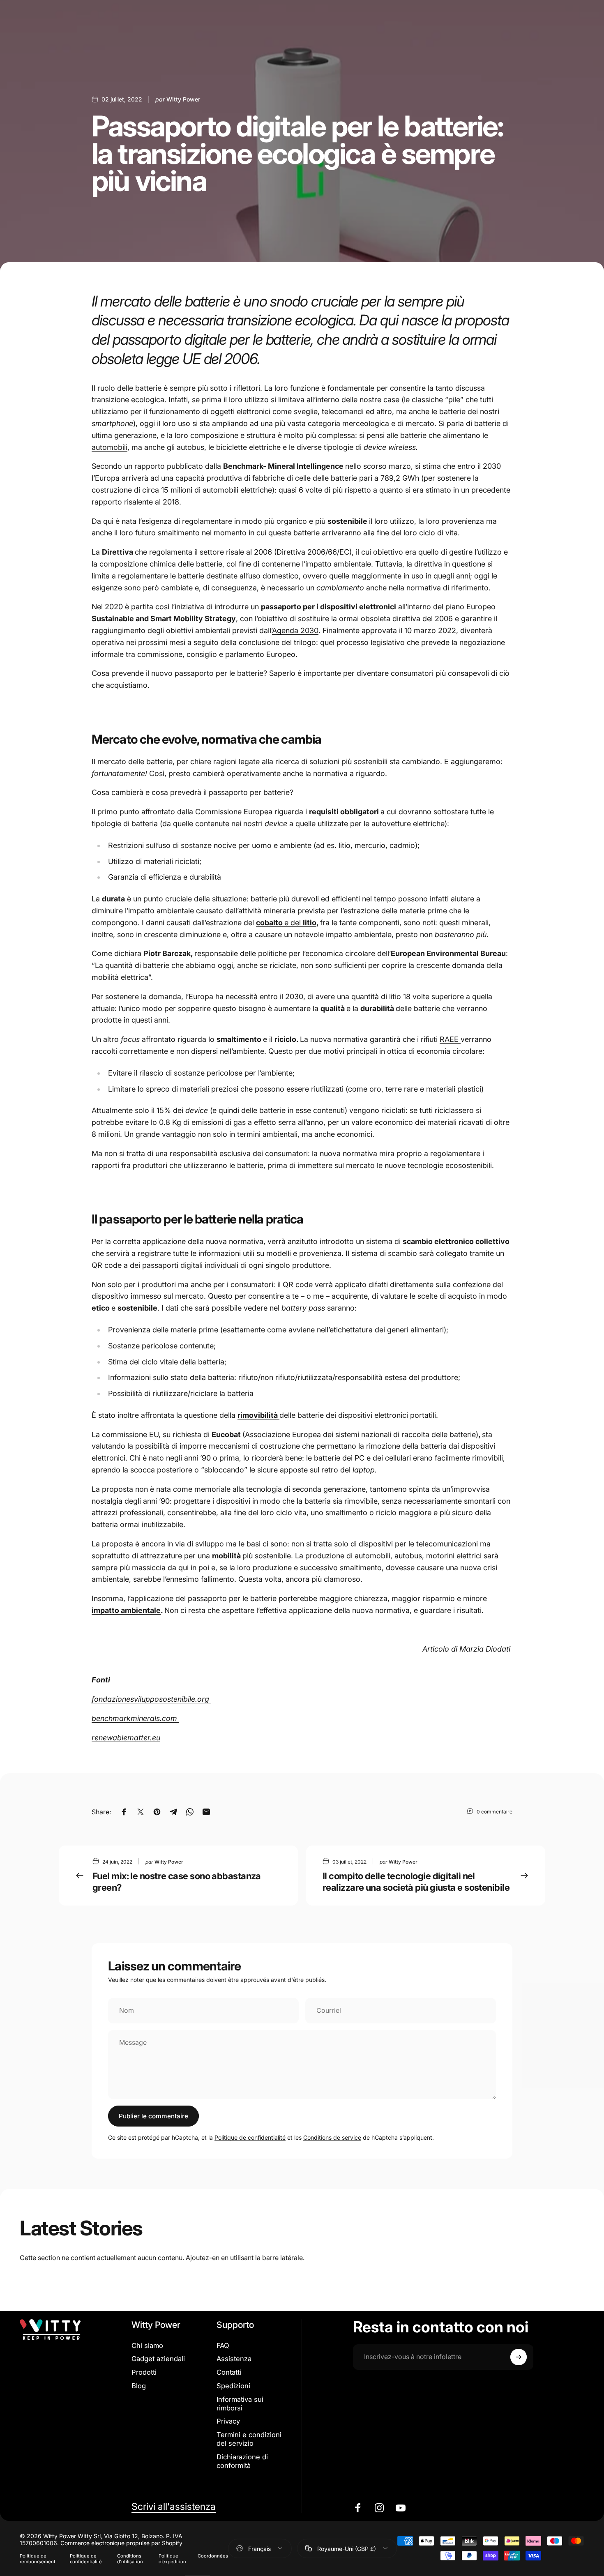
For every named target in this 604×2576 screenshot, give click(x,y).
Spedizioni (233, 2386)
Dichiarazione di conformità (242, 2461)
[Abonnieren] (519, 2357)
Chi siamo (147, 2346)
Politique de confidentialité (250, 2137)
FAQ (223, 2346)
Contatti (229, 2372)
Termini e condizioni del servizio (249, 2439)
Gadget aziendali (158, 2359)
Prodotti (144, 2372)
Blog (139, 2386)
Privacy (228, 2421)
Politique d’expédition (172, 2559)
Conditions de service (332, 2137)
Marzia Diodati (486, 1649)
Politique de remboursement (38, 2559)
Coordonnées (213, 2556)
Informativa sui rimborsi (240, 2404)
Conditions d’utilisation (130, 2559)
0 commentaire (494, 1812)
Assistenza (234, 2359)
